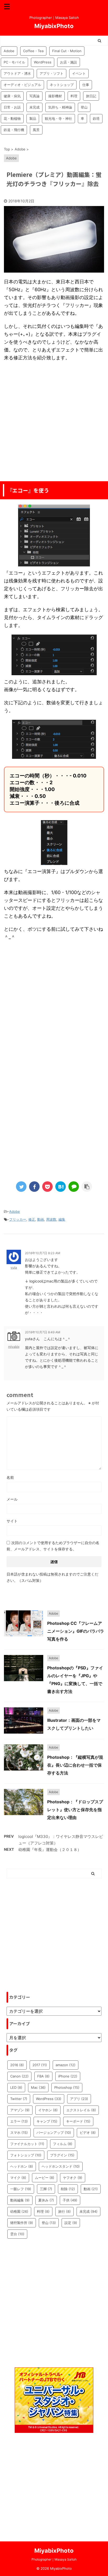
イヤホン (48, 2110)
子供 (70, 2200)
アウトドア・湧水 (17, 73)
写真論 (34, 96)
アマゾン (20, 2110)
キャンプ (47, 2121)
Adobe (9, 51)
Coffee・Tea (33, 51)
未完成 (34, 107)
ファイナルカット (27, 2144)
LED (16, 2087)
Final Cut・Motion (67, 51)
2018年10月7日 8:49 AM (43, 1332)
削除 (68, 2189)
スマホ (19, 2133)
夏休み (46, 2200)
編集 (62, 1219)
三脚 (46, 2189)
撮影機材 (55, 96)
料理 (74, 96)
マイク (18, 2178)
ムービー (45, 2178)
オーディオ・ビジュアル (22, 85)
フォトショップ (26, 2155)
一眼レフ (21, 2189)
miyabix (14, 1347)
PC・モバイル (14, 62)
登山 (84, 107)
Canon (19, 2076)
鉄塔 (96, 118)
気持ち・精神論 (60, 107)
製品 (33, 118)
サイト (12, 1521)
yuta (14, 1267)
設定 (71, 2223)
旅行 (64, 2211)
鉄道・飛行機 (14, 130)
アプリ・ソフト (52, 73)
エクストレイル (81, 2110)
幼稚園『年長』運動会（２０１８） (50, 1850)
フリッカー (18, 1219)
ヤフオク (73, 2178)
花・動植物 (12, 118)
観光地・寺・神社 (58, 118)
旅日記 (91, 96)
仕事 (86, 85)
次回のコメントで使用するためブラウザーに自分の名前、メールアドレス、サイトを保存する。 (53, 1546)
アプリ (79, 2099)
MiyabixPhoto (54, 26)
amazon (66, 2065)
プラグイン (62, 2155)
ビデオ (88, 2133)
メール (12, 1499)
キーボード (78, 2121)
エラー (19, 2121)
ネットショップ (62, 85)
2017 (40, 2065)
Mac (38, 2087)
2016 (17, 2065)
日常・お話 (12, 107)
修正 (32, 1219)
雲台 (17, 2234)
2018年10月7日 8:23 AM (43, 1253)
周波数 (51, 1219)
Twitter (19, 2099)
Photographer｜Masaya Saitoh (54, 2559)
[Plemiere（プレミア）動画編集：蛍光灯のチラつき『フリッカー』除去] (61, 1187)
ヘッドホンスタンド (61, 2166)
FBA (43, 2076)
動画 (41, 1219)
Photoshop (67, 2087)
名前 (10, 1477)
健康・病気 (12, 96)
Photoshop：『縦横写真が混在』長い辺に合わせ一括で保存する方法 (75, 1765)
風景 (36, 130)
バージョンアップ (54, 2133)
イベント (79, 73)
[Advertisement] (54, 421)
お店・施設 (69, 62)
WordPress (43, 62)
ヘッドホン (22, 2166)
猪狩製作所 (22, 2223)
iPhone (68, 2076)
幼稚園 (19, 2211)
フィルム (63, 2144)
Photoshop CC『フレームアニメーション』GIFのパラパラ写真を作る (76, 1631)
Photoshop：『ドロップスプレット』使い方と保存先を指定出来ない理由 (75, 1810)
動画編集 (20, 2200)
